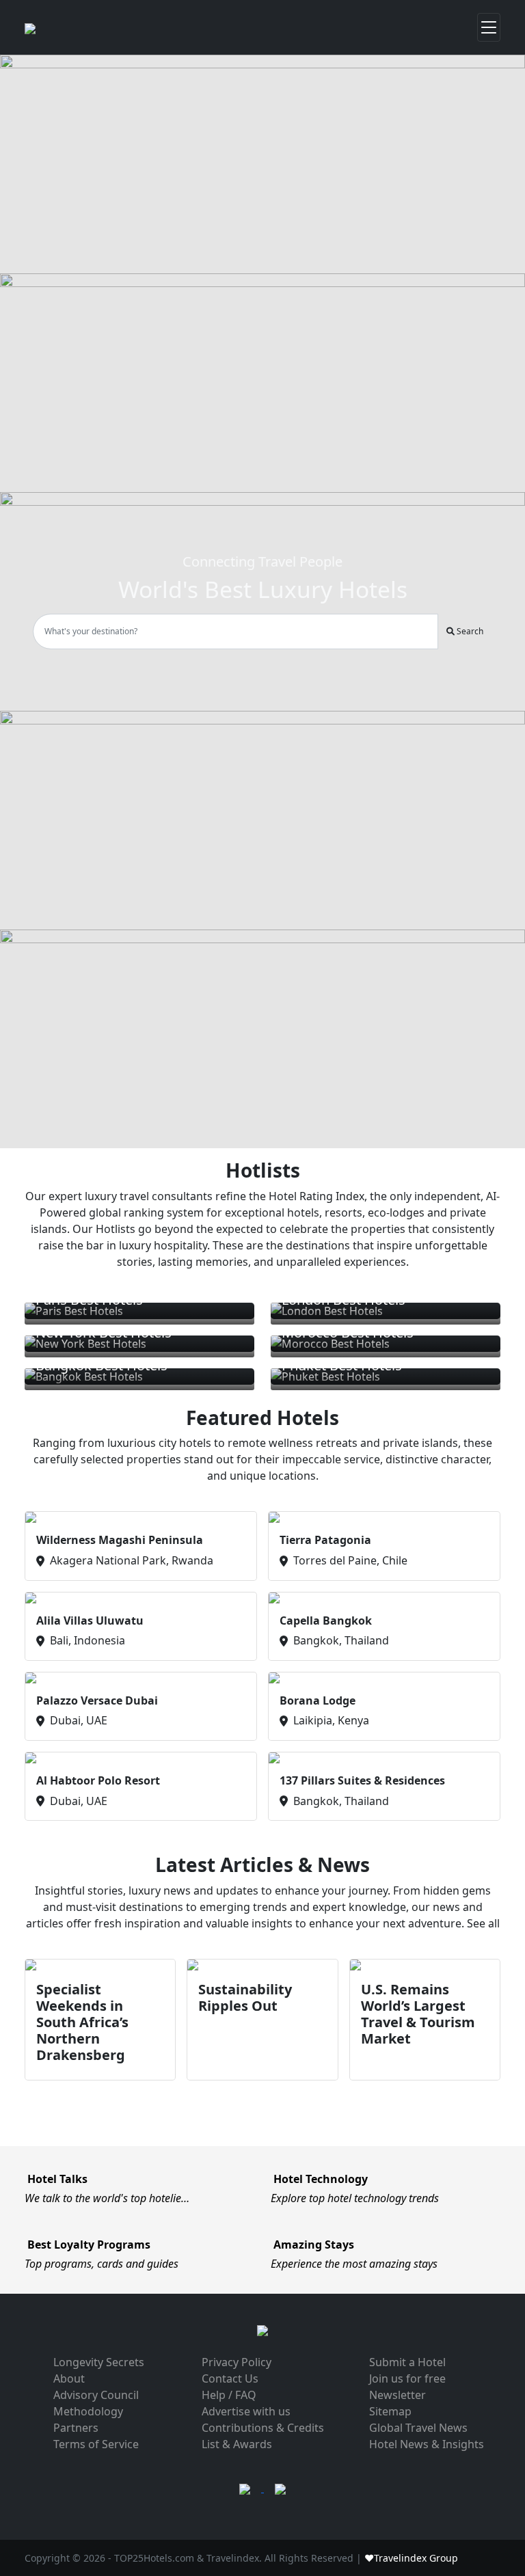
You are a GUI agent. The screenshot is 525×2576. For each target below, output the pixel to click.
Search (469, 631)
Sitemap (390, 2411)
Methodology (88, 2411)
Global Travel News (418, 2428)
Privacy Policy (237, 2362)
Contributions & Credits (263, 2428)
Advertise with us (246, 2411)
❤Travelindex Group (411, 2558)
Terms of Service (96, 2444)
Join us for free (407, 2378)
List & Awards (237, 2444)
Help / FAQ (229, 2395)
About (69, 2378)
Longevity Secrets (99, 2362)
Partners (76, 2428)
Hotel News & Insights (427, 2444)
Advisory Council (96, 2395)
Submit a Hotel (407, 2362)
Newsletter (398, 2395)
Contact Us (230, 2378)
